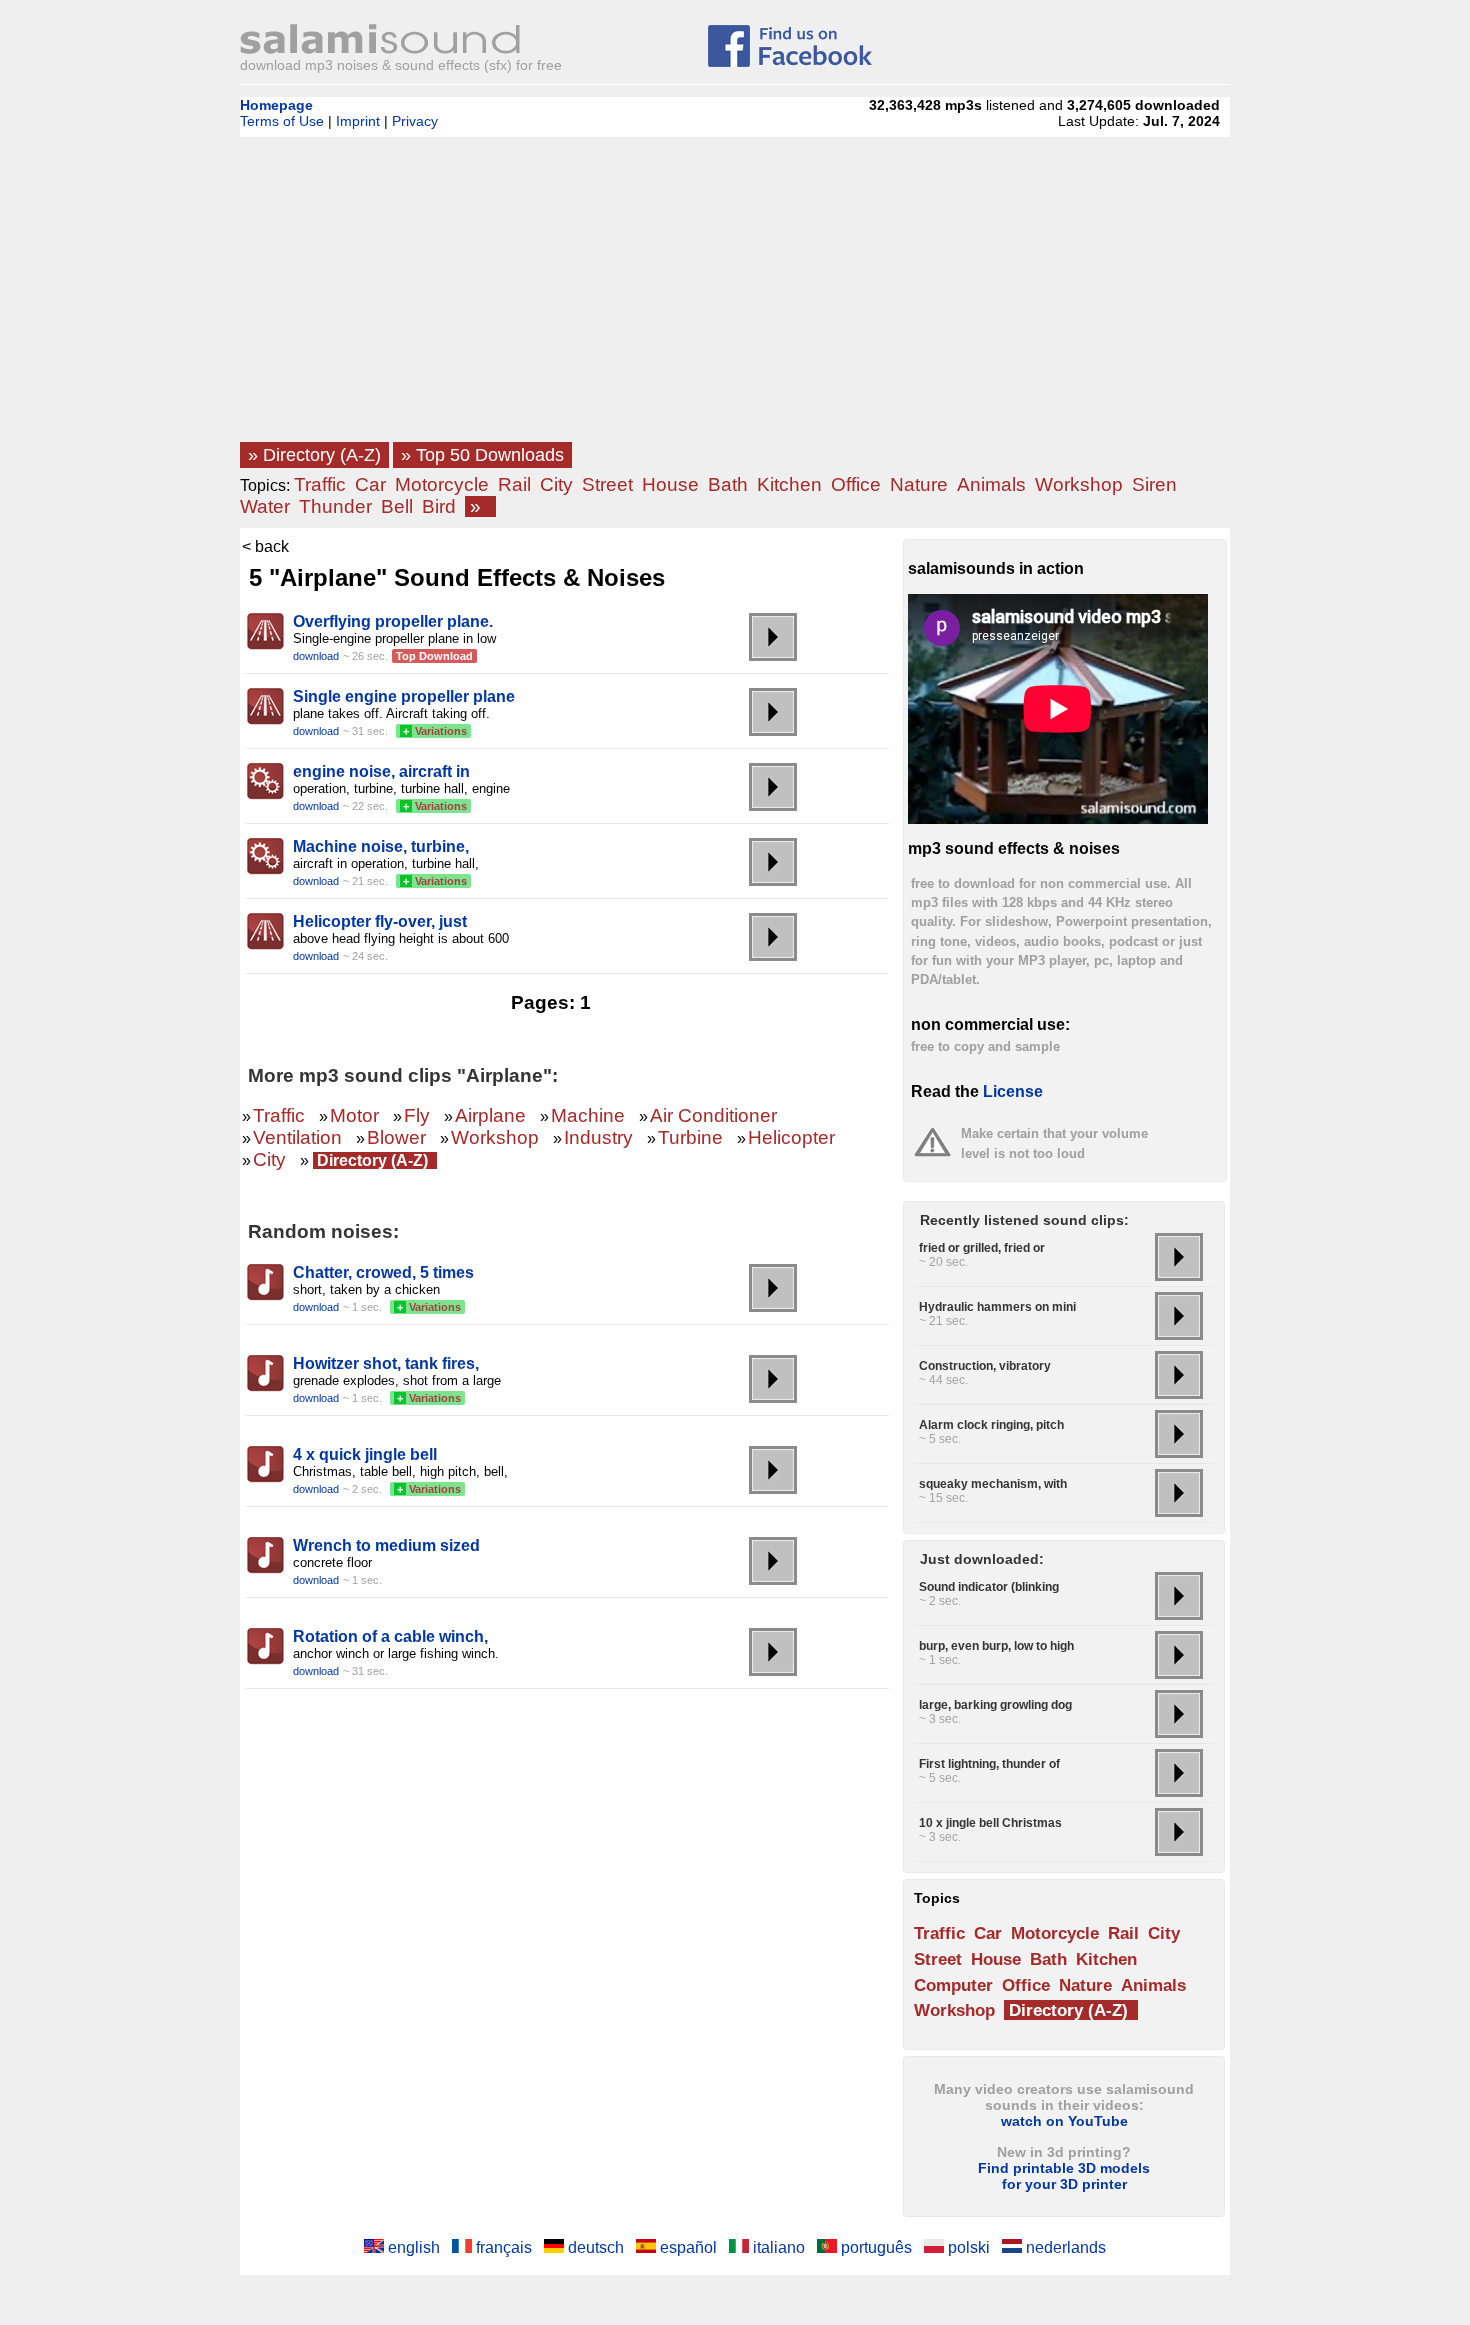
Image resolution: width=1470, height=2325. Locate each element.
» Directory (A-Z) (314, 455)
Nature (919, 484)
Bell (397, 506)
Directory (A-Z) (372, 1160)
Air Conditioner (713, 1115)
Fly (417, 1115)
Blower (396, 1137)
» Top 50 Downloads (482, 455)
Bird (439, 506)
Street (607, 484)
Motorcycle (442, 484)
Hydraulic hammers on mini (997, 1307)
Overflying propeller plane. (393, 621)
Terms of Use (282, 121)
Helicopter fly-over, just (380, 921)
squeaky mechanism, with (993, 1484)
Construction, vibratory (985, 1366)
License (1013, 1091)
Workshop (1079, 484)
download (316, 656)
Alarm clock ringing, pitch (991, 1425)
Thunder (335, 506)
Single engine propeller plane (404, 696)
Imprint (358, 121)
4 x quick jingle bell (365, 1454)
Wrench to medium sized (386, 1545)
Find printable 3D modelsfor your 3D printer (1064, 2176)
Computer (953, 1985)
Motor (354, 1115)
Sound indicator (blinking (989, 1587)
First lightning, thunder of (989, 1764)
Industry (598, 1137)
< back (265, 546)
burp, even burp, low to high (996, 1646)
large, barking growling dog (995, 1705)
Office (856, 484)
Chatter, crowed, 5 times (383, 1272)
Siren (1154, 484)
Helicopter (791, 1137)
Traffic (320, 484)
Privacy (415, 121)
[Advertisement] (735, 295)
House (670, 484)
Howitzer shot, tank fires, (386, 1363)
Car (370, 484)
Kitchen (789, 484)
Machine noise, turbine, (381, 846)
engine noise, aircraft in (381, 771)
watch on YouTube (1064, 2121)
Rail (514, 484)
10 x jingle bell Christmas (990, 1823)
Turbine (690, 1137)
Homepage (276, 105)
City (556, 484)
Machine (588, 1115)
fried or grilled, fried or (982, 1248)
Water (265, 506)
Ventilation (297, 1137)
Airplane (490, 1115)
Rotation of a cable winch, (390, 1636)
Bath (728, 484)
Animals (991, 484)
